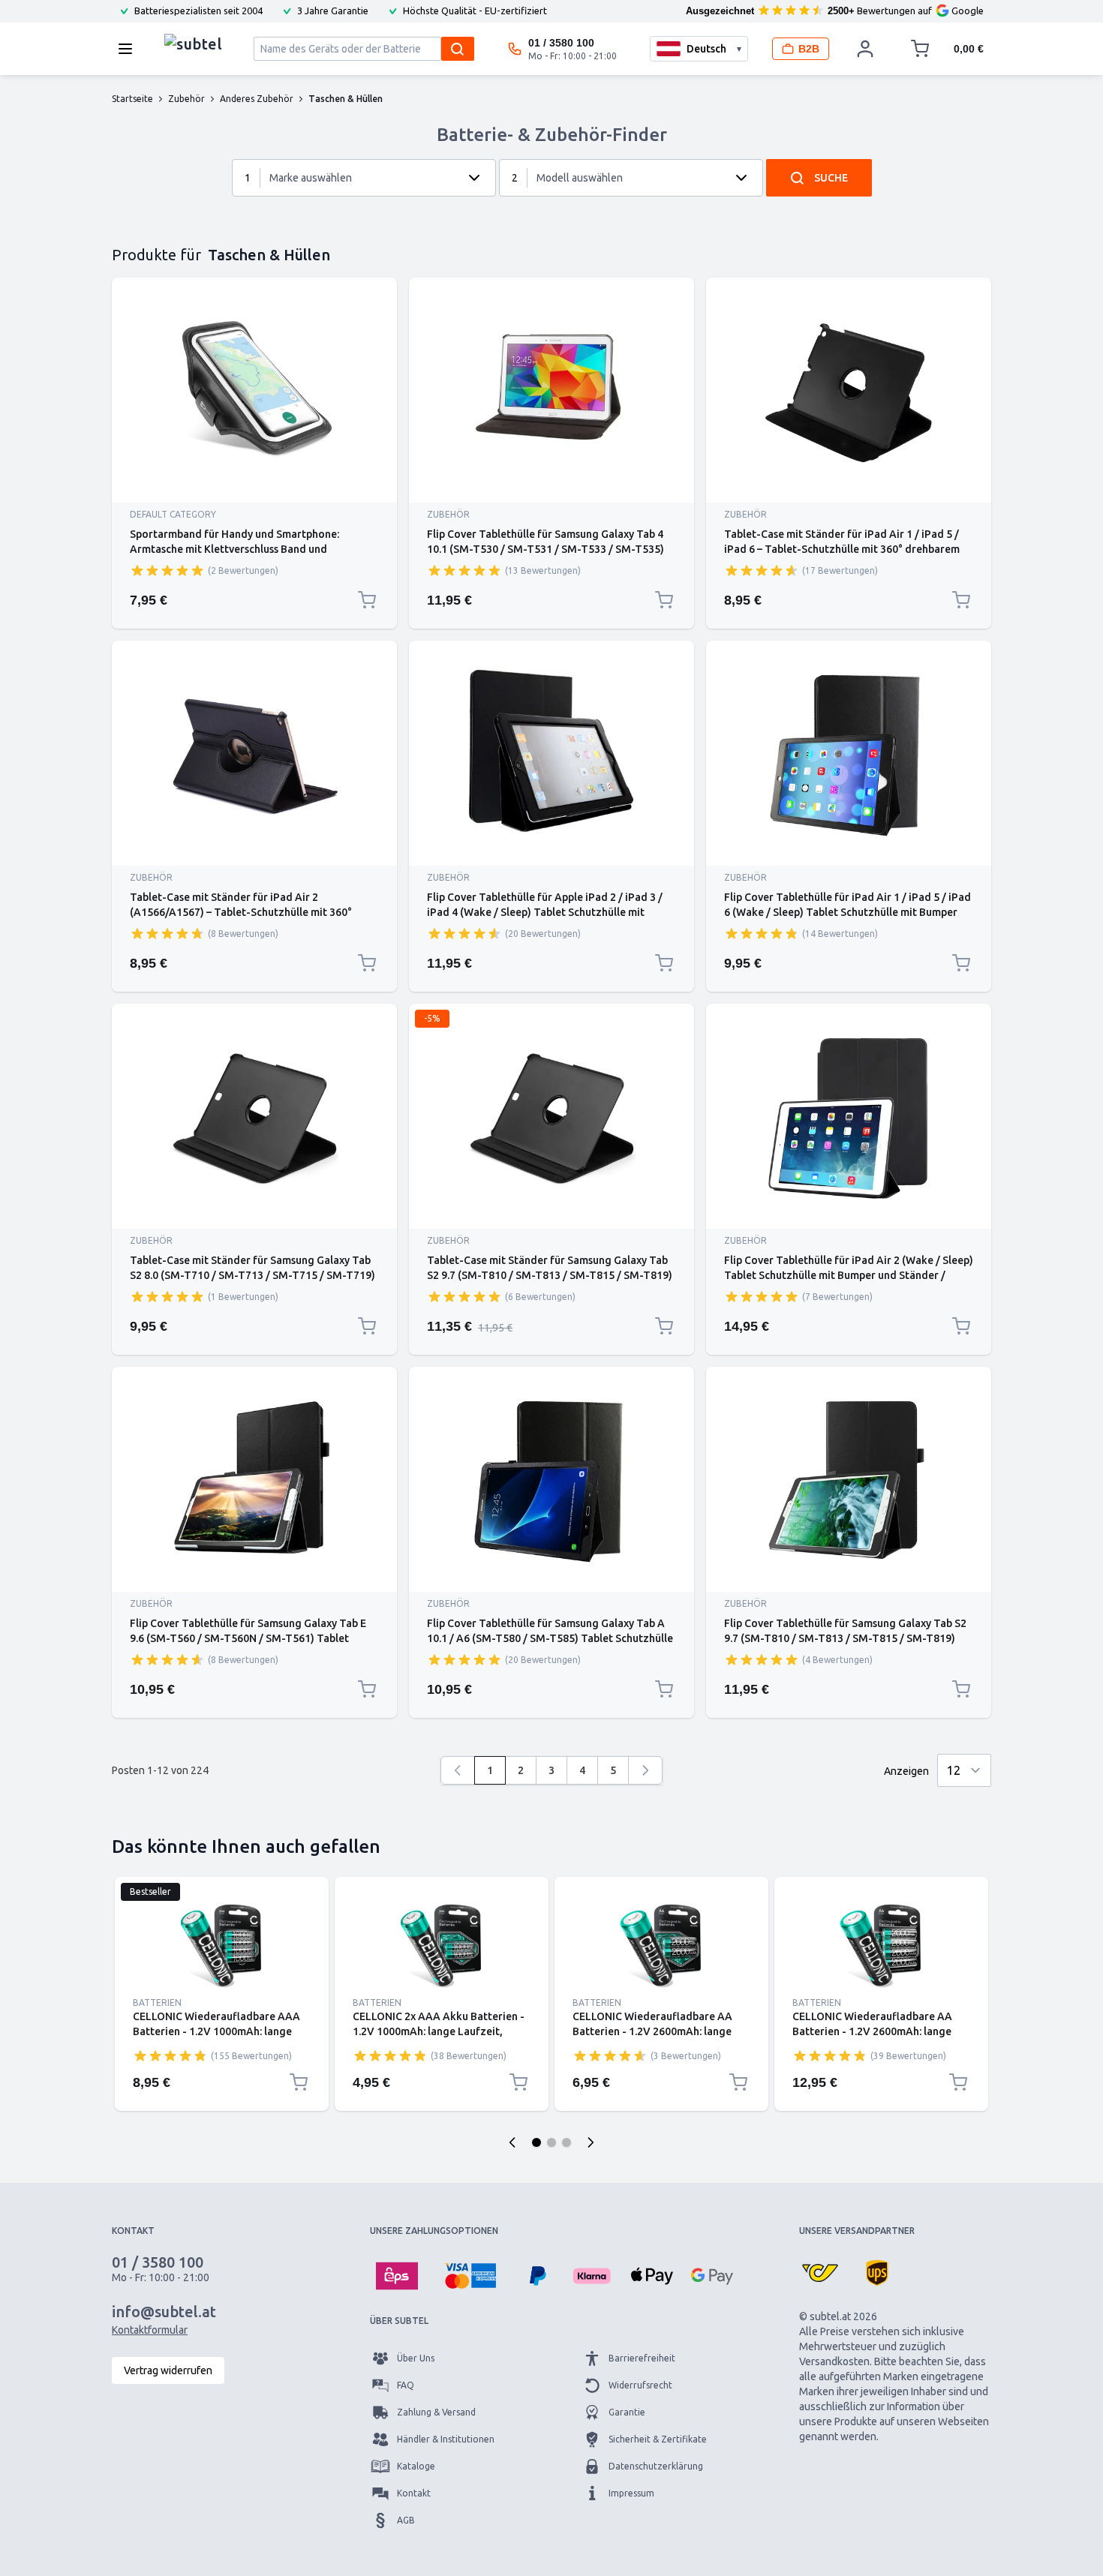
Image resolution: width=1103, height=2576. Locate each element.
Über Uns (416, 2358)
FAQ (406, 2385)
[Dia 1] (536, 2142)
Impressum (631, 2493)
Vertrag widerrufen (168, 2370)
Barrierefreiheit (642, 2358)
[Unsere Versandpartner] (820, 2273)
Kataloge (416, 2466)
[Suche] (458, 49)
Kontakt (414, 2493)
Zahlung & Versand (436, 2412)
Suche (831, 178)
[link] (458, 1770)
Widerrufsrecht (640, 2385)
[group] (167, 570)
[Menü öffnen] (130, 49)
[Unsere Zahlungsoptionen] (397, 2276)
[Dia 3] (567, 2142)
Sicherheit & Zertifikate (658, 2439)
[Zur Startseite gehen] (193, 45)
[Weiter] (645, 1770)
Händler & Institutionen (446, 2439)
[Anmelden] (865, 49)
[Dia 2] (551, 2142)
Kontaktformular (150, 2330)
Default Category (173, 514)
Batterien (157, 2003)
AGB (406, 2520)
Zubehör (448, 514)
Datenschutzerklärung (656, 2466)
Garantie (627, 2412)
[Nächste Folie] (591, 2142)
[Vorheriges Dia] (512, 2142)
